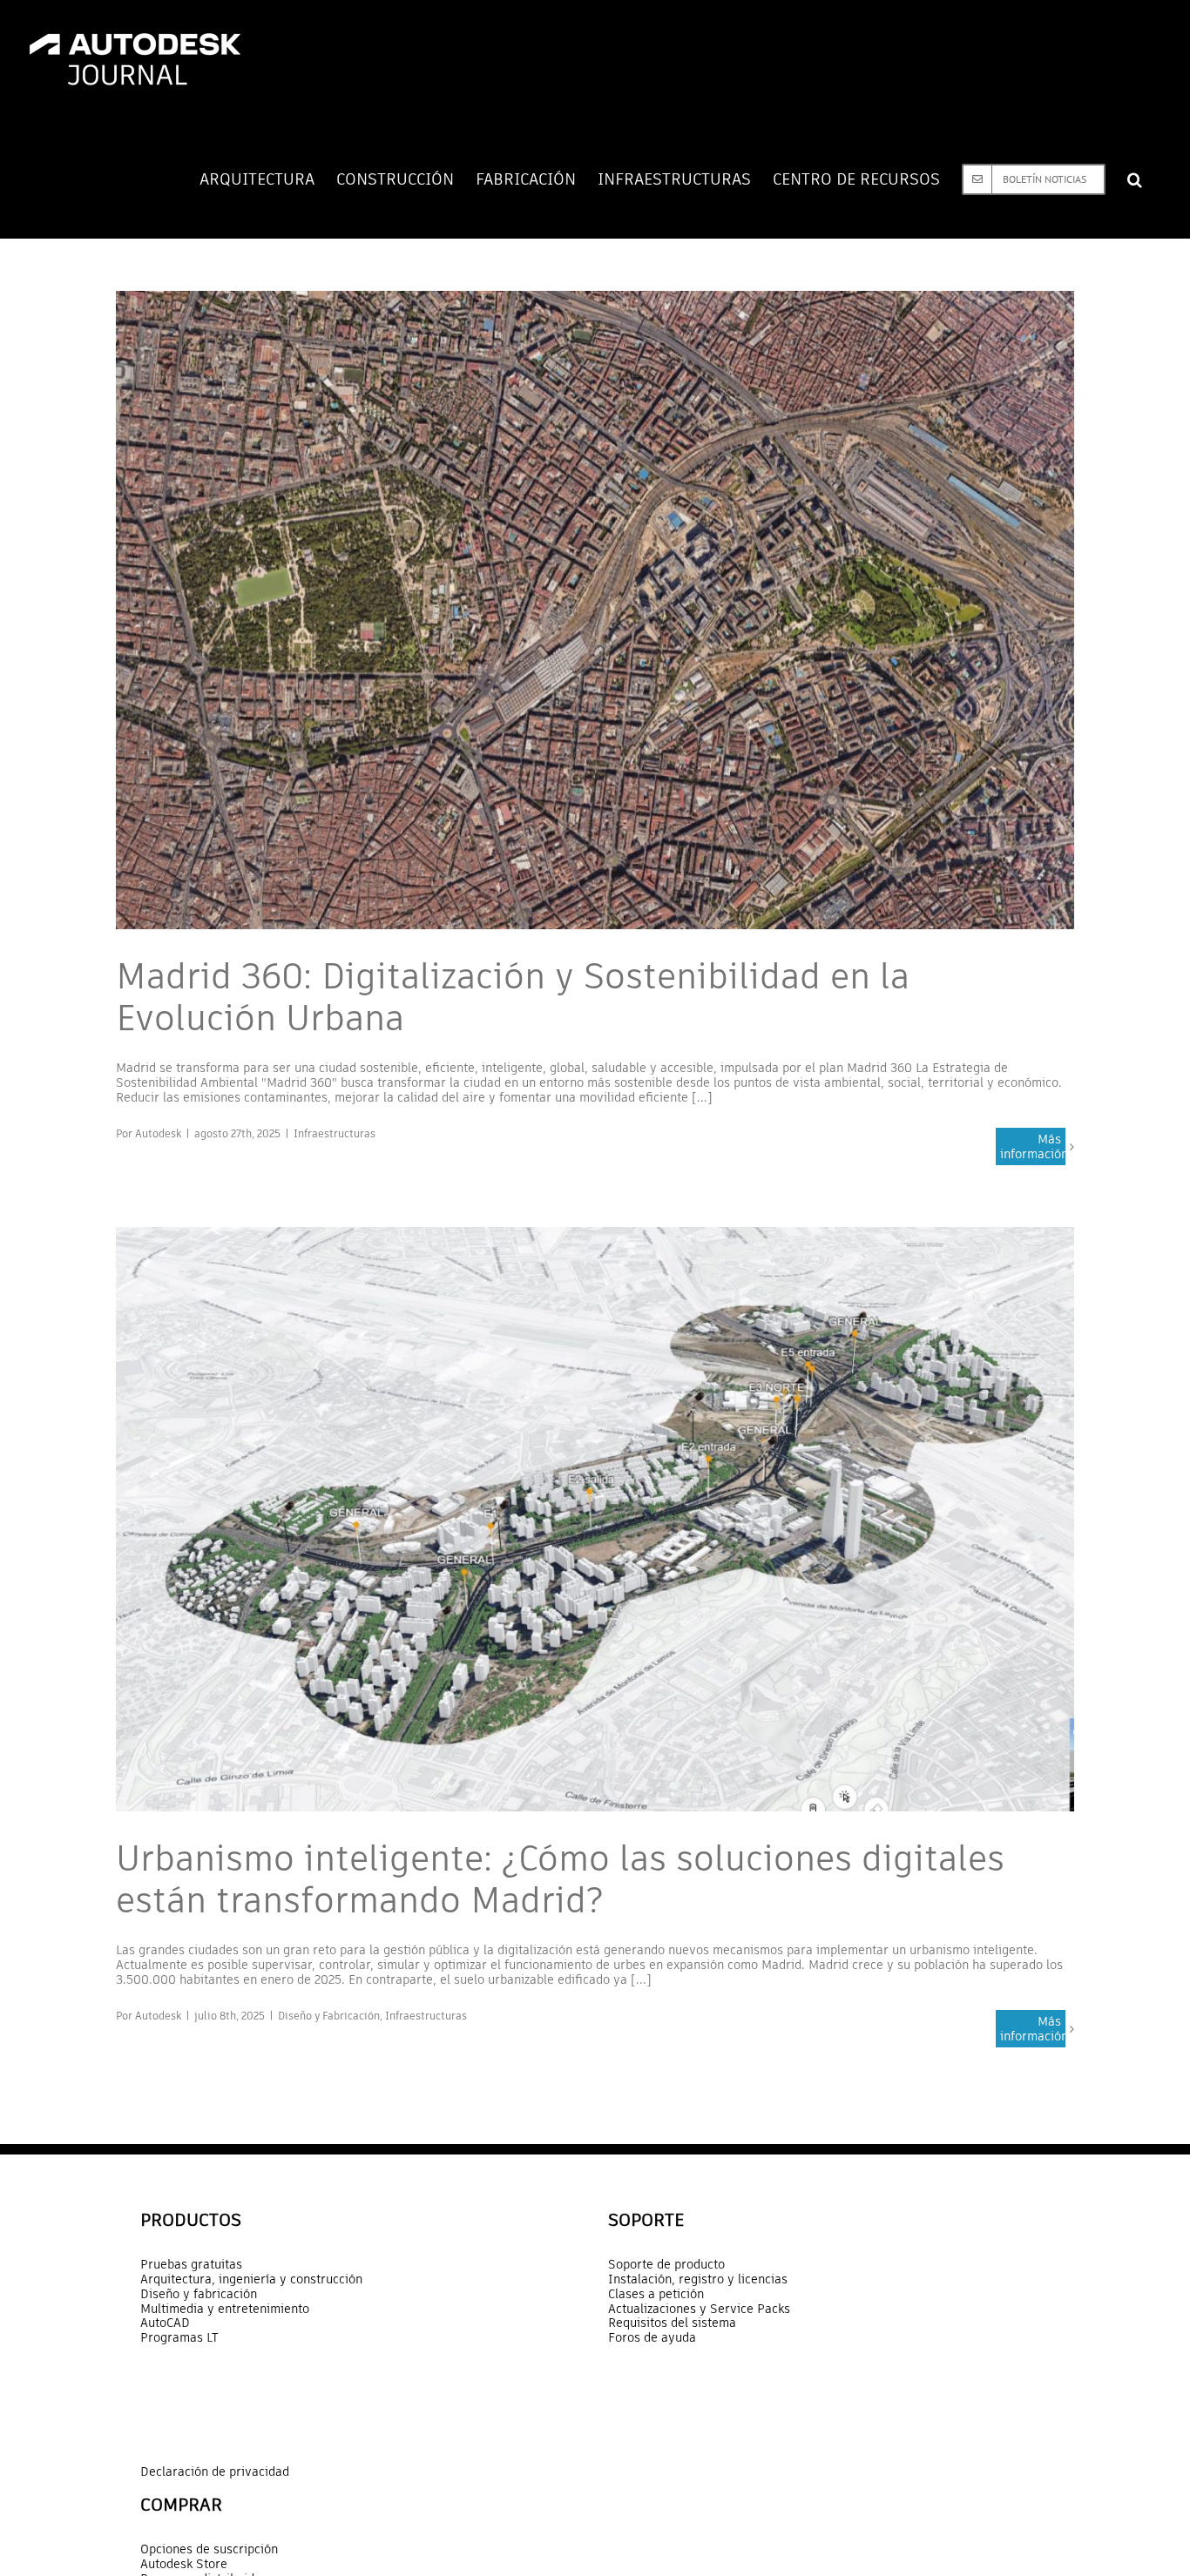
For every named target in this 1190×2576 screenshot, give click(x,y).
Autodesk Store (184, 2564)
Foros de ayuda (652, 2338)
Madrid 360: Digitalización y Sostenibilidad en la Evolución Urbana (513, 997)
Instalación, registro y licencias (698, 2279)
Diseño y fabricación (199, 2294)
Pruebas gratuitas (191, 2265)
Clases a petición (656, 2294)
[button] (1135, 179)
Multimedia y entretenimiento (225, 2309)
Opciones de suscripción (209, 2549)
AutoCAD (165, 2323)
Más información (1033, 1146)
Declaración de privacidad (215, 2471)
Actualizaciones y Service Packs (699, 2309)
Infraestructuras (335, 1133)
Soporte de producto (666, 2265)
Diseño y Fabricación (329, 2016)
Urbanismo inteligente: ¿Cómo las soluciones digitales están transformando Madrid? (560, 1879)
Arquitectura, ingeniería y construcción (251, 2279)
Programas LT (179, 2338)
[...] (702, 1097)
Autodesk (158, 1133)
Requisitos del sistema (672, 2323)
